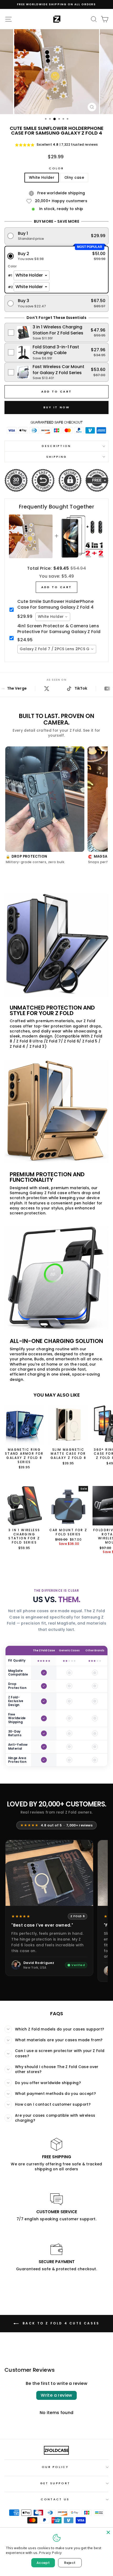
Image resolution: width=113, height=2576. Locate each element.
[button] (57, 236)
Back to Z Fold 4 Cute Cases (60, 2323)
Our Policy (55, 2467)
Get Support (55, 2483)
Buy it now (57, 407)
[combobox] (53, 617)
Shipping (57, 457)
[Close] (108, 2532)
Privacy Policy (50, 2553)
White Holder (42, 178)
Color (56, 168)
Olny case (74, 178)
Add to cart (56, 587)
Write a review (56, 2395)
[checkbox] (57, 332)
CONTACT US (55, 2499)
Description (56, 446)
